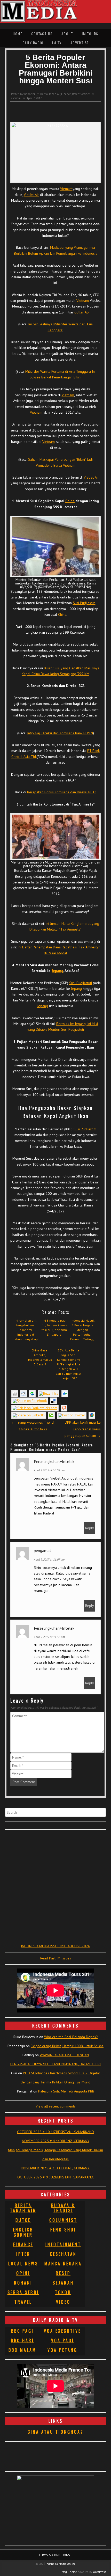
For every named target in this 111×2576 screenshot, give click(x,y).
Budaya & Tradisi (63, 2208)
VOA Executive (62, 2331)
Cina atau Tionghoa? (56, 2432)
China (70, 501)
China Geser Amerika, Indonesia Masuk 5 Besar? (40, 1357)
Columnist (63, 2220)
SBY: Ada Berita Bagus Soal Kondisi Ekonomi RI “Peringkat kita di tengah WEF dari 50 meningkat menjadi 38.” (68, 1364)
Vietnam (66, 189)
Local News (23, 2264)
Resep (63, 2273)
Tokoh (63, 2292)
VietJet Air (31, 195)
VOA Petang (62, 2350)
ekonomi (16, 98)
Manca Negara (63, 2264)
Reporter (30, 94)
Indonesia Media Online (61, 2564)
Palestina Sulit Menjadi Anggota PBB (66, 2091)
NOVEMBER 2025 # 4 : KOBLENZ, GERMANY (56, 2141)
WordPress (99, 2572)
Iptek (23, 2254)
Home (17, 34)
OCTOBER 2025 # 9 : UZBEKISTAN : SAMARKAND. (56, 2177)
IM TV (57, 43)
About (67, 34)
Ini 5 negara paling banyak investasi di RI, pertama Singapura (54, 1327)
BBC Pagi (22, 2331)
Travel (23, 2302)
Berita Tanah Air (50, 94)
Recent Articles (81, 94)
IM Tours (90, 34)
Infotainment (63, 2244)
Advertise (80, 43)
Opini (23, 2273)
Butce (23, 2220)
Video (63, 2302)
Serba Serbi (23, 2292)
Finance (66, 94)
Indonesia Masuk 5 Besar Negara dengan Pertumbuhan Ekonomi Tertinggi (83, 1330)
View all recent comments (56, 2106)
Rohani (23, 2283)
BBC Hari (22, 2340)
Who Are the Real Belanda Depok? (71, 2037)
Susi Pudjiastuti (84, 603)
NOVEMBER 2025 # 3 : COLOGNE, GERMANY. (56, 2168)
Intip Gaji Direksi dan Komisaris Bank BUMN (60, 733)
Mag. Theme (69, 2572)
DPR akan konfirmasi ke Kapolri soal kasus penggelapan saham (83, 1429)
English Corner (23, 2232)
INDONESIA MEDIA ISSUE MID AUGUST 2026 (55, 1946)
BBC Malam (22, 2350)
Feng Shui (63, 2230)
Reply (90, 1528)
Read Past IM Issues (56, 1958)
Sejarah (63, 2283)
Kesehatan (63, 2254)
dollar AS (82, 312)
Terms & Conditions (54, 2555)
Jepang (57, 971)
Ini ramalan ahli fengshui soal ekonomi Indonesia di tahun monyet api (26, 1330)
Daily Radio (33, 43)
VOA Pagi (63, 2340)
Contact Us (42, 34)
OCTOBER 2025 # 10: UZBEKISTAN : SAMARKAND (55, 2132)
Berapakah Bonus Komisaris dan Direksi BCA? (62, 792)
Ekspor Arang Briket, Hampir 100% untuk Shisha (67, 2046)
